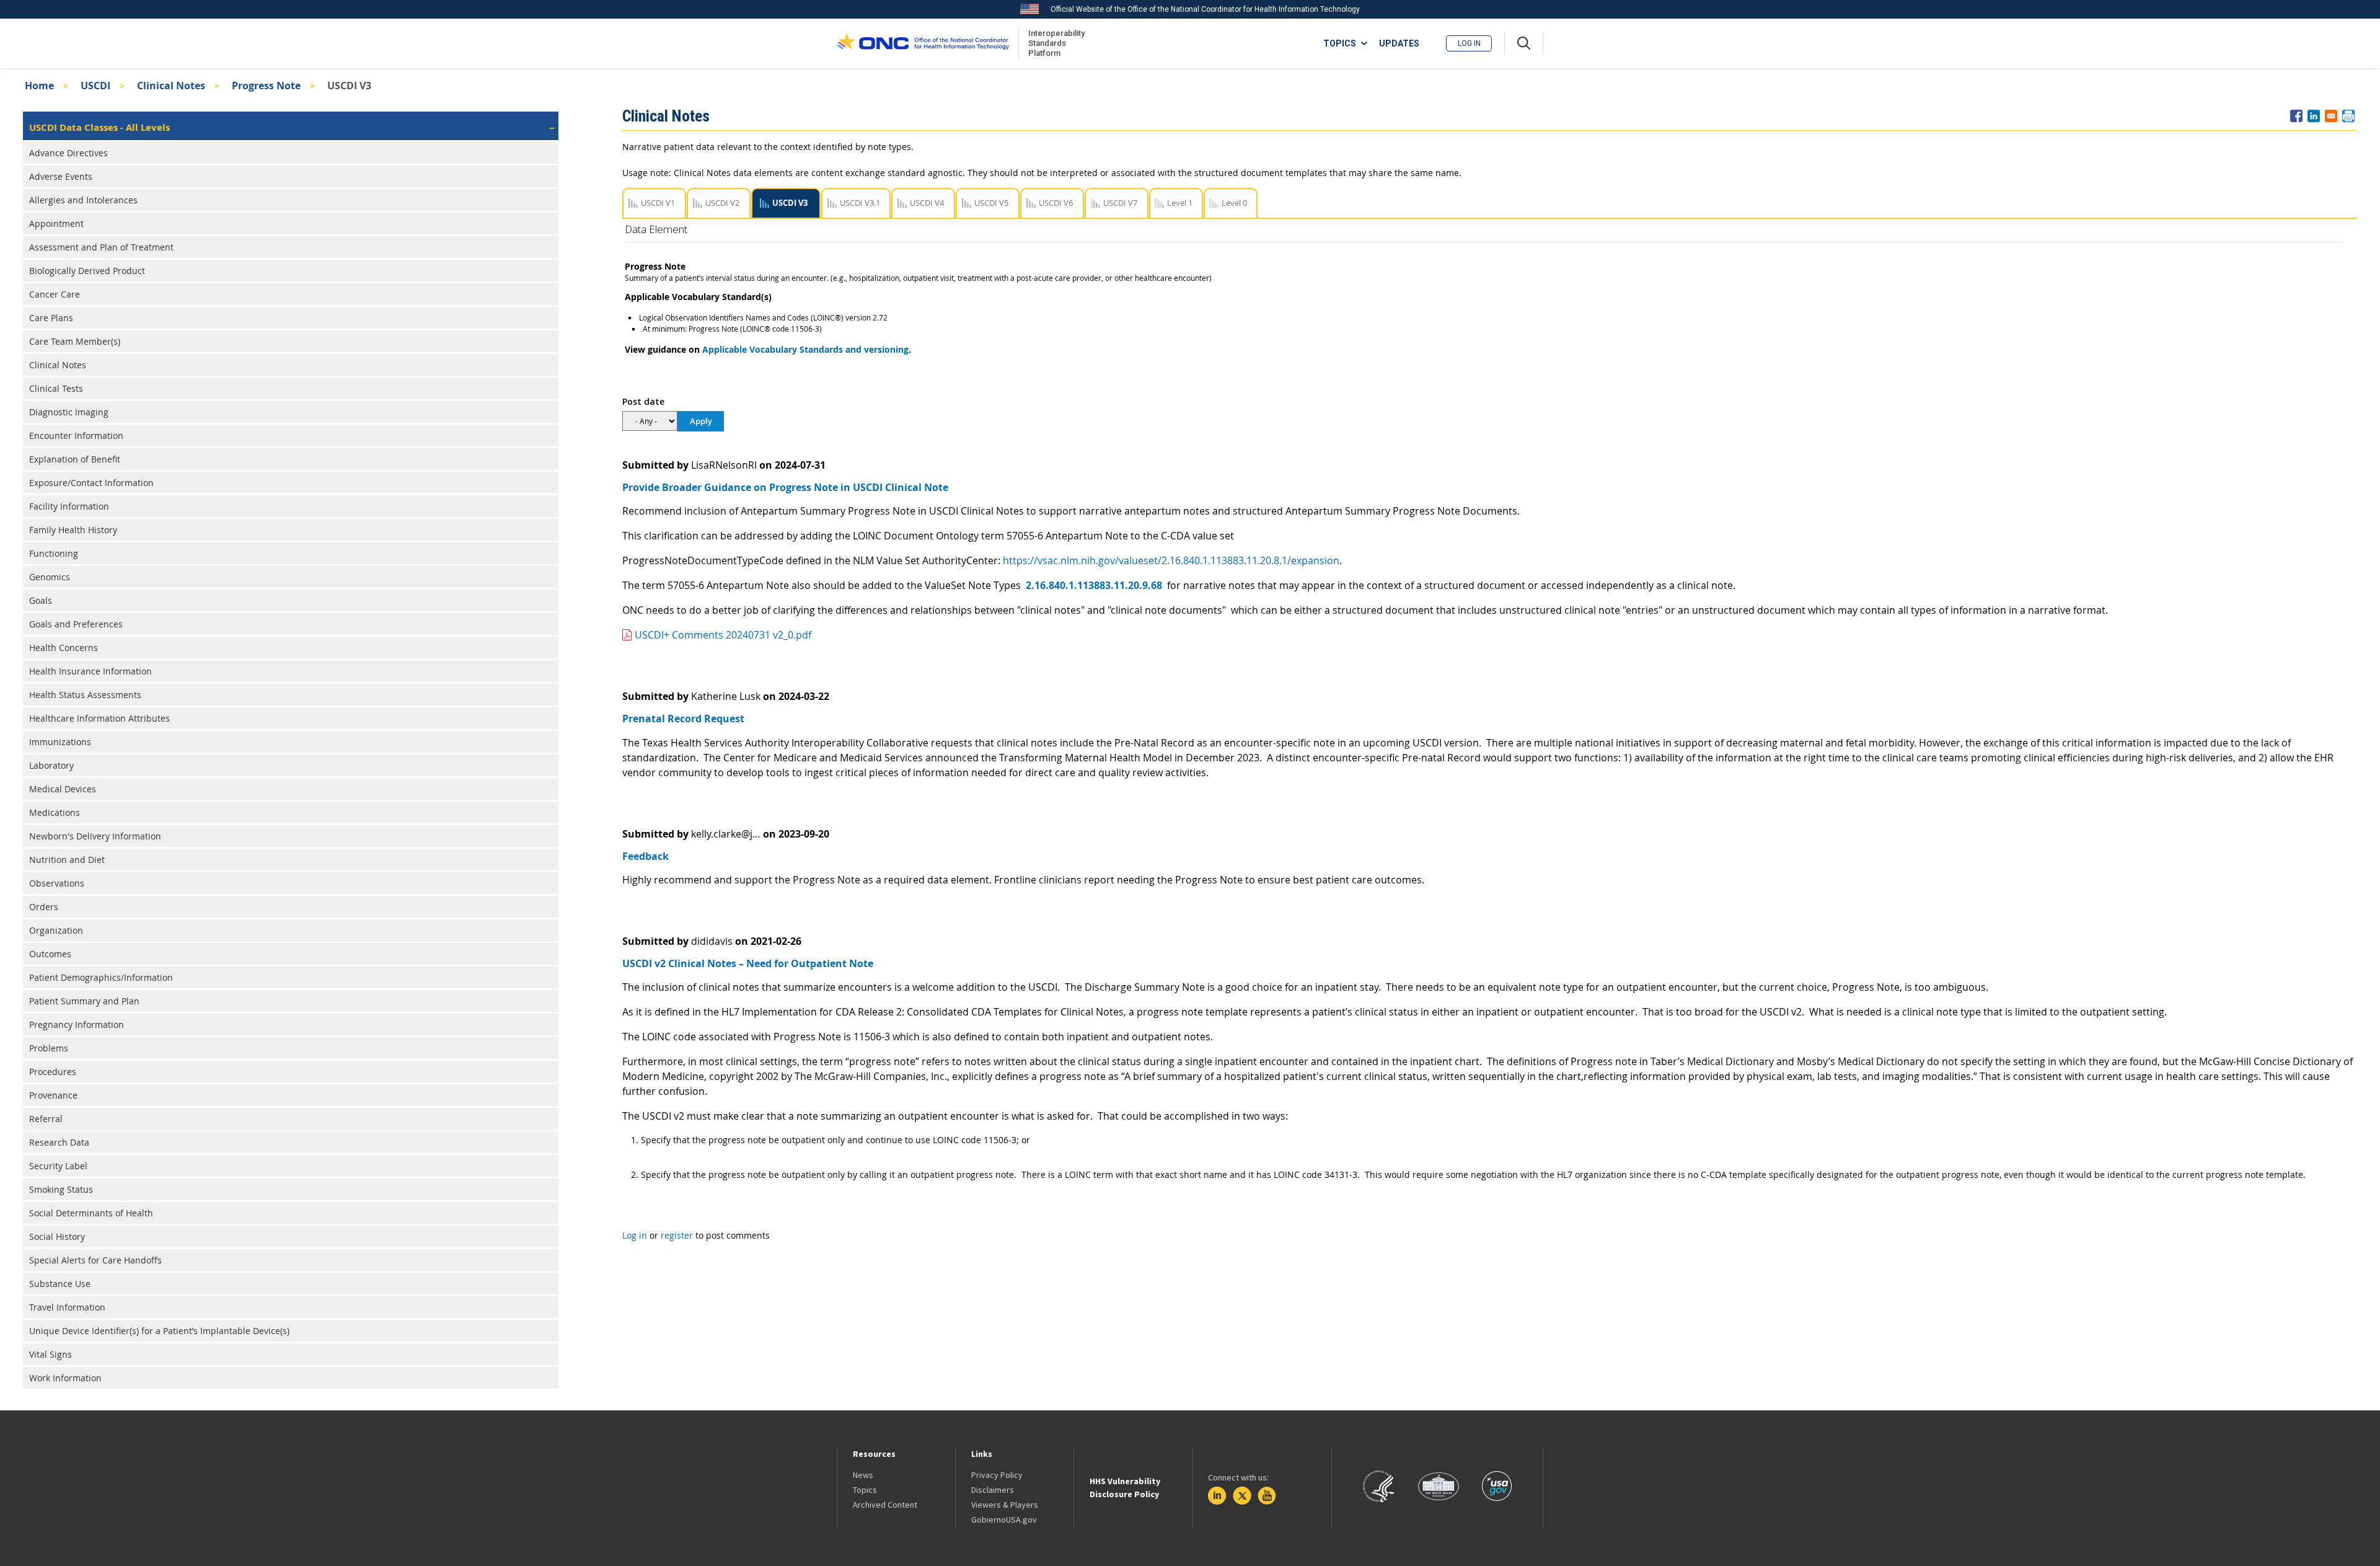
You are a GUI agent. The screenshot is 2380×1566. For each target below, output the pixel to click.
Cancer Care (55, 294)
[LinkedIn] (1217, 1496)
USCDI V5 (991, 203)
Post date (643, 401)
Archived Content (885, 1505)
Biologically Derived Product (87, 271)
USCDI (95, 86)
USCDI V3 (790, 203)
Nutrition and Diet (67, 860)
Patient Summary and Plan (84, 1001)
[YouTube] (1267, 1496)
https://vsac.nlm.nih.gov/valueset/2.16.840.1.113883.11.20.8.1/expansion (1171, 560)
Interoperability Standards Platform (1054, 43)
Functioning (54, 553)
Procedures (53, 1072)
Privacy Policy (997, 1475)
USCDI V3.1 (860, 203)
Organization (56, 930)
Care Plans (51, 318)
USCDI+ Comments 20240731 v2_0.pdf (723, 635)
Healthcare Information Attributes (99, 718)
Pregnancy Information (77, 1024)
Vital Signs (51, 1354)
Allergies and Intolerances (83, 200)
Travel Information (67, 1307)
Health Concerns (64, 648)
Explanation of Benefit (75, 459)
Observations (57, 883)
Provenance (53, 1095)
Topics (865, 1490)
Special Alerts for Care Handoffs (95, 1260)
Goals (41, 600)
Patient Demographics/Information (101, 977)
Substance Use (60, 1284)
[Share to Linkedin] (2314, 116)
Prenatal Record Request (683, 719)
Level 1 (1180, 203)
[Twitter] (1242, 1496)
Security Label (58, 1166)
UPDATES (1399, 43)
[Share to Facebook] (2296, 116)
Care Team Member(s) (75, 341)
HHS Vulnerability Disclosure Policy (1125, 1488)
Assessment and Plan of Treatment (101, 247)
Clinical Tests (56, 388)
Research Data (59, 1142)
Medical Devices (63, 789)
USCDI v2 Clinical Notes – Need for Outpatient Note (748, 963)
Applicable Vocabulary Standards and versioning (805, 349)
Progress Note (266, 86)
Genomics (50, 577)
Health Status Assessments (85, 695)
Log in (1469, 43)
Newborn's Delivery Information (95, 836)
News (863, 1475)
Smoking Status (61, 1189)
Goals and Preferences (76, 624)
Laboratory (51, 765)
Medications (55, 812)
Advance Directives (68, 153)
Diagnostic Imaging (69, 412)
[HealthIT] (923, 43)
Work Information (65, 1378)
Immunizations (60, 742)
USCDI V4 (927, 203)
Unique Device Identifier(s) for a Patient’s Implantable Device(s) (159, 1331)
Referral (46, 1119)
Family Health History (73, 530)
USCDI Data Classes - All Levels (99, 127)
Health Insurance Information (90, 671)
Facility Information (69, 506)
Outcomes (50, 954)
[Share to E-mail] (2331, 116)
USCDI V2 (722, 203)
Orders (44, 907)
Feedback (646, 856)
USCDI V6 (1056, 203)
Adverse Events (61, 176)
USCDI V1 (658, 203)
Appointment (56, 223)
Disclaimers (993, 1490)
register (677, 1235)
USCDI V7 (1120, 203)
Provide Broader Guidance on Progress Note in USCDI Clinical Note (785, 487)
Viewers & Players (1005, 1505)
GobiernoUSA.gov (1004, 1520)
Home (39, 86)
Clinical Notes (171, 86)
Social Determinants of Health (91, 1213)
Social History (57, 1236)
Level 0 (1234, 203)
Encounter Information (76, 436)
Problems (49, 1048)
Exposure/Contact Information (91, 483)
